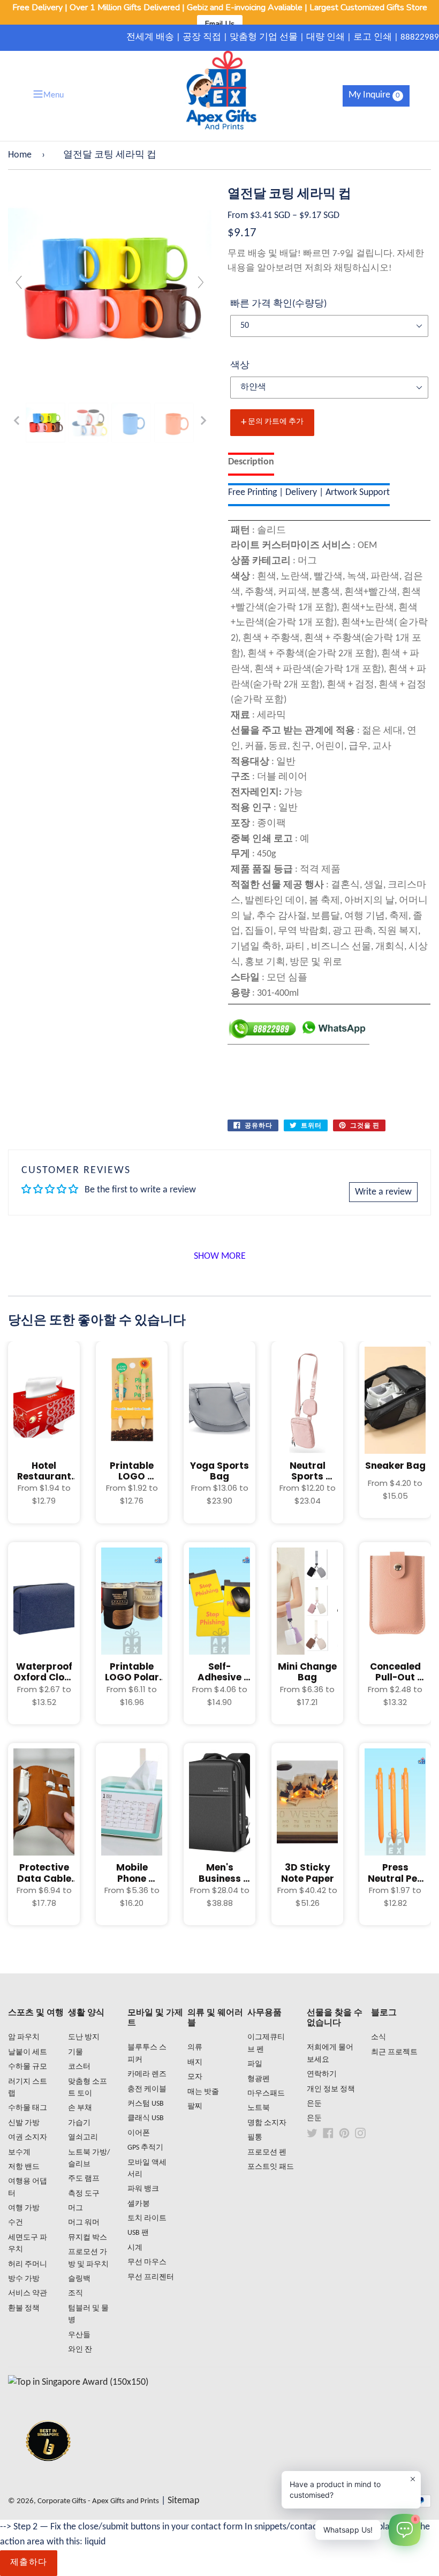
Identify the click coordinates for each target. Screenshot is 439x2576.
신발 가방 (24, 2123)
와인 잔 (80, 2350)
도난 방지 (84, 2037)
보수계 (19, 2153)
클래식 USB (146, 2118)
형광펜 (259, 2079)
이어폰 (139, 2133)
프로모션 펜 (267, 2153)
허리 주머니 (28, 2265)
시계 (135, 2248)
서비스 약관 (28, 2293)
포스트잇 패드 (271, 2167)
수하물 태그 (28, 2108)
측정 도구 (84, 2194)
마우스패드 (266, 2094)
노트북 (259, 2108)
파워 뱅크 (143, 2189)
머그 (75, 2208)
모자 (195, 2077)
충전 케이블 (147, 2089)
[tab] (251, 464)
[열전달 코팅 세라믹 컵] (46, 423)
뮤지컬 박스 (88, 2238)
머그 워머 (84, 2223)
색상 (240, 366)
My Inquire (374, 95)
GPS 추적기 (145, 2148)
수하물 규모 (28, 2067)
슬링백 (79, 2279)
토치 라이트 (147, 2218)
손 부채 (80, 2108)
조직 (75, 2293)
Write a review (383, 1192)
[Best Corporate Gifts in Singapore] (48, 2475)
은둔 (314, 2104)
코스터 (79, 2067)
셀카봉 (139, 2204)
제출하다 (29, 2563)
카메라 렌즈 (147, 2074)
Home (20, 155)
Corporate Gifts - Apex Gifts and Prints (98, 2501)
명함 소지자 (267, 2123)
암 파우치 (24, 2037)
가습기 (79, 2123)
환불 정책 (24, 2308)
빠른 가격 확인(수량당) (278, 304)
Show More (220, 1256)
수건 (16, 2223)
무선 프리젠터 (151, 2277)
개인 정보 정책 (331, 2089)
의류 (195, 2048)
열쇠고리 (83, 2138)
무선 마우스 (147, 2262)
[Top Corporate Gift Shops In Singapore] (78, 2382)
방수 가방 (24, 2279)
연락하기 (322, 2074)
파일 (255, 2064)
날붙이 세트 (28, 2052)
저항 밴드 (24, 2167)
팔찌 (195, 2106)
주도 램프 (84, 2179)
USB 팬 (138, 2233)
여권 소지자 (28, 2138)
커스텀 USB (146, 2104)
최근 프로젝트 (394, 2052)
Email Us (220, 24)
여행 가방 (24, 2208)
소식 (379, 2037)
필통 (255, 2138)
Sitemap (183, 2501)
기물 (75, 2052)
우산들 (79, 2335)
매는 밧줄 (203, 2092)
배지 (195, 2063)
